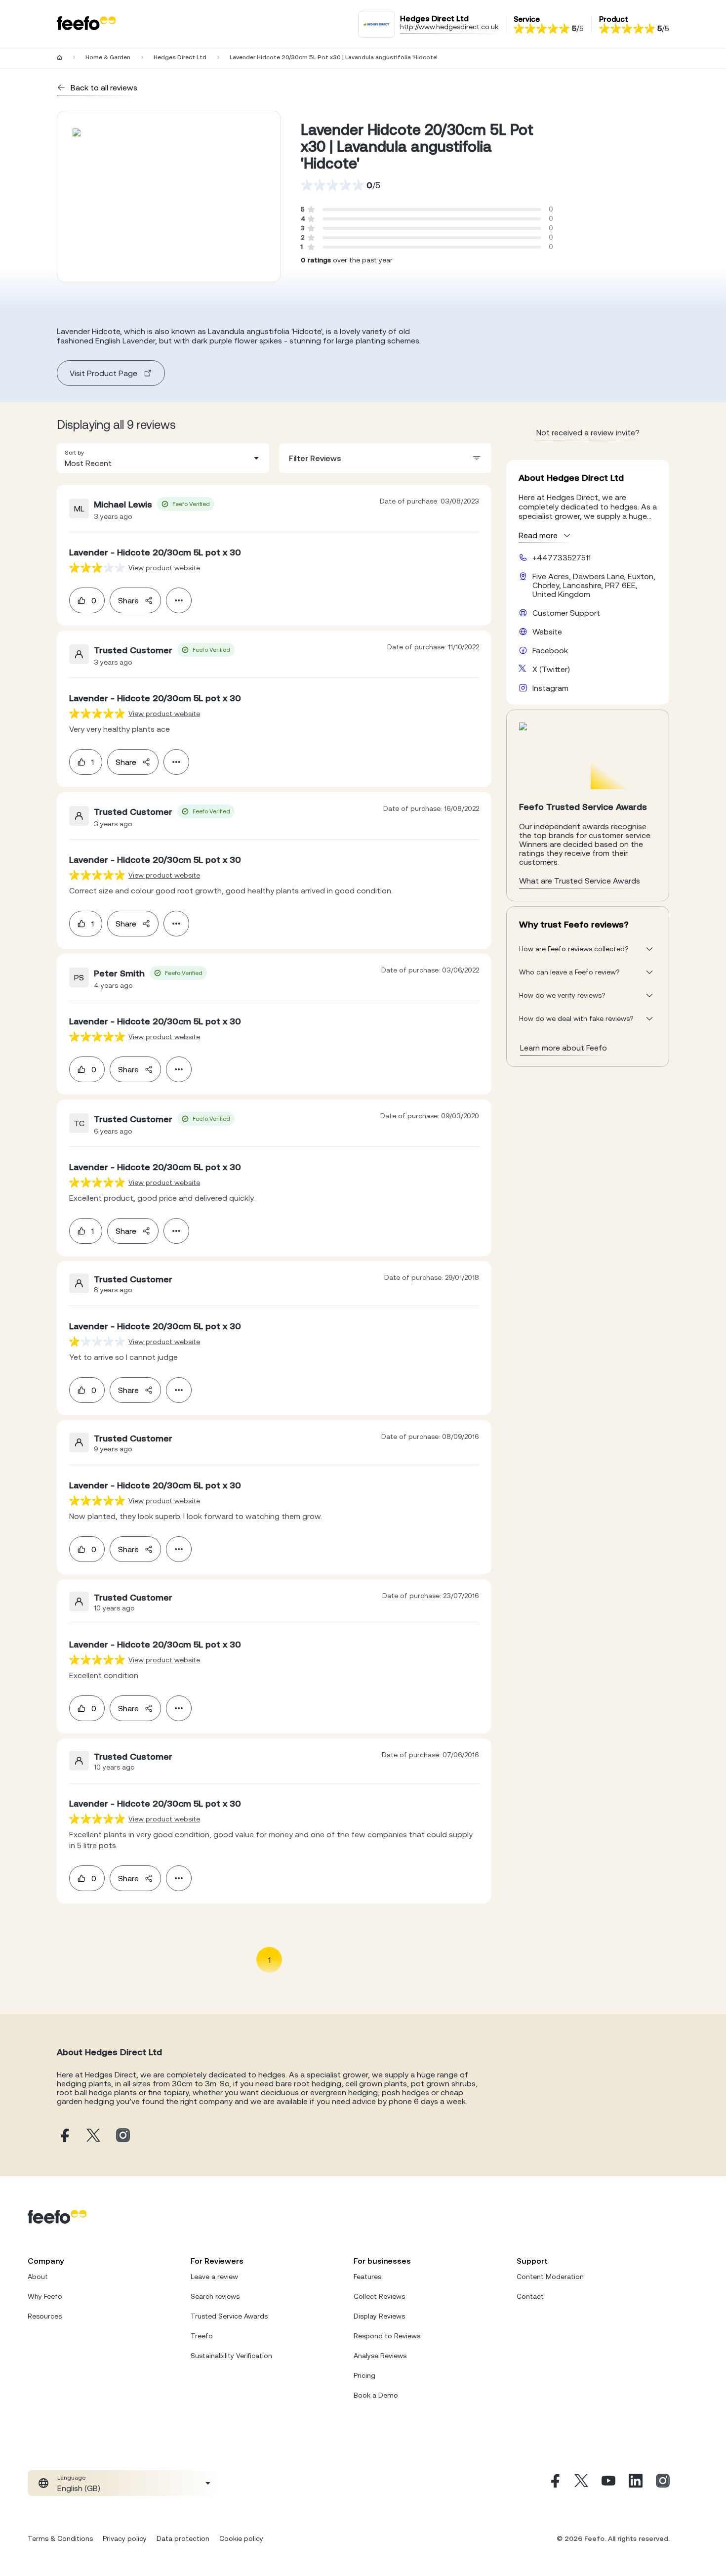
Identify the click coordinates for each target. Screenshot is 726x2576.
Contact (530, 2296)
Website (547, 632)
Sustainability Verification (231, 2356)
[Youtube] (608, 2483)
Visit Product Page (103, 373)
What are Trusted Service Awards (580, 881)
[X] (581, 2483)
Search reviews (215, 2296)
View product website (164, 568)
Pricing (364, 2375)
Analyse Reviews (380, 2356)
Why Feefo (45, 2296)
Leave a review (214, 2277)
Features (367, 2277)
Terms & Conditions (60, 2538)
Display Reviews (379, 2316)
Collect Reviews (379, 2296)
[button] (163, 458)
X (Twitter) (551, 669)
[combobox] (163, 458)
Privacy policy (125, 2538)
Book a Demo (376, 2395)
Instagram (550, 688)
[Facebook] (554, 2483)
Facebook (550, 650)
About (38, 2277)
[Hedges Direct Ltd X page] (93, 2136)
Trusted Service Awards (229, 2316)
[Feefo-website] (86, 24)
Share (128, 600)
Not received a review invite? (588, 432)
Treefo (202, 2336)
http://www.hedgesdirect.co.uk (449, 27)
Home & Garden (108, 57)
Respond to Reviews (387, 2336)
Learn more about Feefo (564, 1048)
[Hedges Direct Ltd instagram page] (123, 2136)
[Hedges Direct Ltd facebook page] (64, 2136)
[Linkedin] (636, 2483)
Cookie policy (241, 2538)
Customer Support (566, 613)
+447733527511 (562, 557)
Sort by (74, 453)
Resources (45, 2316)
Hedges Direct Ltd (180, 57)
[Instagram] (663, 2483)
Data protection (183, 2538)
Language (71, 2478)
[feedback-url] (97, 568)
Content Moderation (550, 2277)
